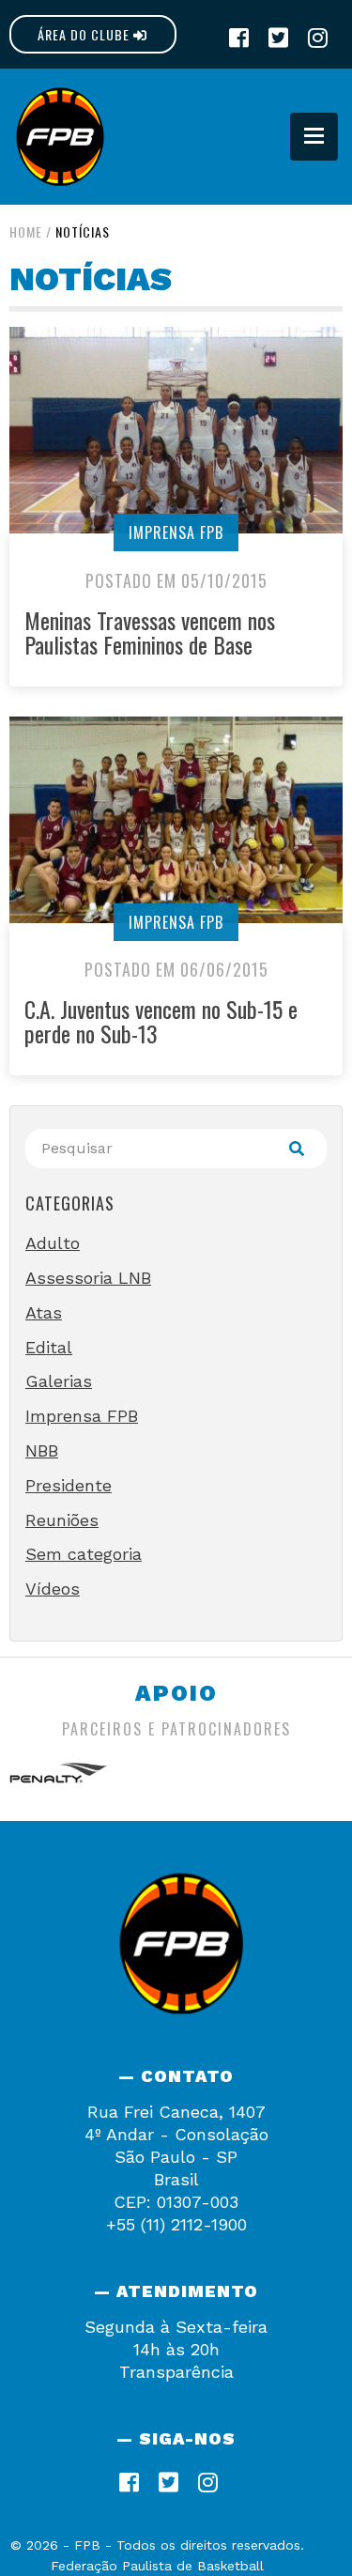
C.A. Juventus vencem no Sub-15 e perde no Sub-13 (161, 1021)
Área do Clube (85, 34)
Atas (44, 1312)
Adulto (53, 1243)
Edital (49, 1347)
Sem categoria (84, 1554)
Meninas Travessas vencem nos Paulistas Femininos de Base (150, 632)
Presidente (69, 1485)
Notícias (83, 231)
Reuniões (62, 1520)
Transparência (176, 2372)
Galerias (59, 1381)
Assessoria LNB (88, 1278)
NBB (42, 1450)
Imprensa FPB (176, 532)
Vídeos (53, 1589)
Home (26, 231)
